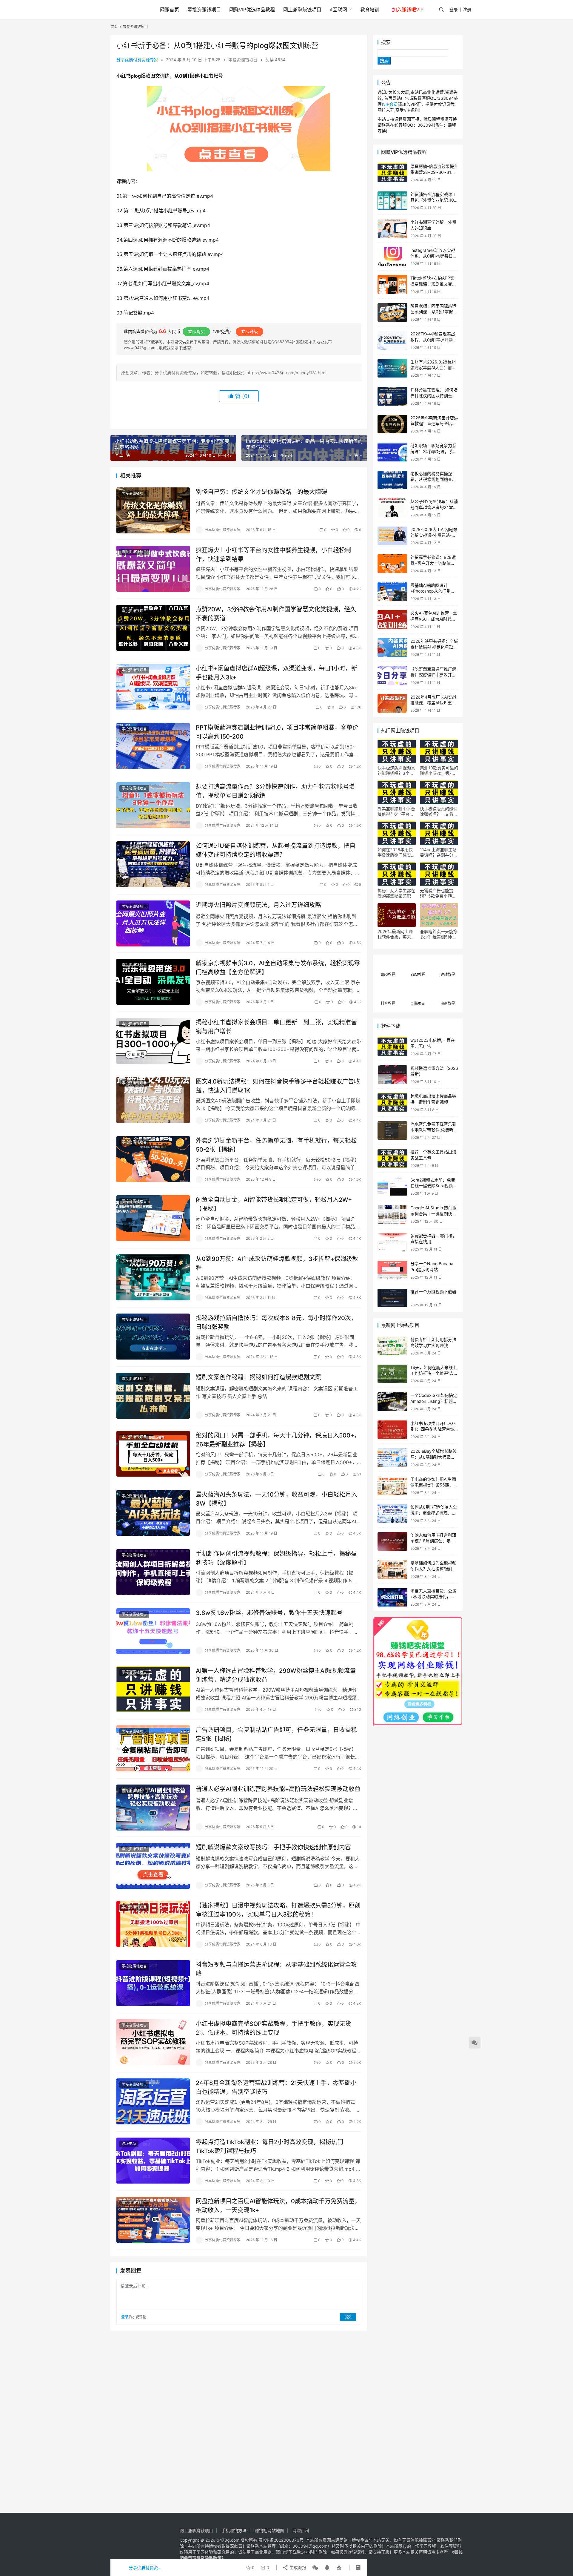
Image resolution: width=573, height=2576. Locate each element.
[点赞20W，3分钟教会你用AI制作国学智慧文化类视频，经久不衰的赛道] (153, 628)
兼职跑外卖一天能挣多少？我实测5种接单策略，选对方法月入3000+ (439, 934)
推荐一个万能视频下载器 (433, 1292)
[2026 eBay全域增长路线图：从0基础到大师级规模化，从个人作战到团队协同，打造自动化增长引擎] (392, 1458)
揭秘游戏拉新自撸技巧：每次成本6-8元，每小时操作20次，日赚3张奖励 (276, 1322)
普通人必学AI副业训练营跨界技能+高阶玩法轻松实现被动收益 (278, 1789)
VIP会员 (390, 104)
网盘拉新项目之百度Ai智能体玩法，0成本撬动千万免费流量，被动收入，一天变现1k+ (278, 2206)
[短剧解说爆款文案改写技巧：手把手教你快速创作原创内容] (153, 1866)
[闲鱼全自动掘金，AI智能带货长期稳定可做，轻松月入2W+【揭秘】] (153, 1218)
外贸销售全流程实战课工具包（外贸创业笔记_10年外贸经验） (434, 200)
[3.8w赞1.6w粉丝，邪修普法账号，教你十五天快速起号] (153, 1631)
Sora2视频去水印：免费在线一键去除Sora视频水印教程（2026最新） (434, 1186)
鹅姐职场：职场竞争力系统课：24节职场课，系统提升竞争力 (434, 451)
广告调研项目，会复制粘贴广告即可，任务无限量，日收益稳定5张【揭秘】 (276, 1734)
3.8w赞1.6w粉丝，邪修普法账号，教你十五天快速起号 (269, 1613)
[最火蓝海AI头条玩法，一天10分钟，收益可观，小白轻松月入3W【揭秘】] (153, 1513)
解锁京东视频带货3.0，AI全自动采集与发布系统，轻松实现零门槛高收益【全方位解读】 (278, 968)
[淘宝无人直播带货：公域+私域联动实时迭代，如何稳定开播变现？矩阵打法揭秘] (392, 1597)
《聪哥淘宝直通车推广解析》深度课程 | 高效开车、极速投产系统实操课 (433, 675)
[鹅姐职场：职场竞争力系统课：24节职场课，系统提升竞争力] (392, 452)
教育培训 (370, 10)
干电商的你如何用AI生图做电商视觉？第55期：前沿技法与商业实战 (434, 1485)
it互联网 (338, 10)
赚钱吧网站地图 (269, 2530)
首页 (114, 27)
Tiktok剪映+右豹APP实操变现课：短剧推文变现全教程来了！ (433, 284)
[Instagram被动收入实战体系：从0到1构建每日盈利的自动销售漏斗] (392, 257)
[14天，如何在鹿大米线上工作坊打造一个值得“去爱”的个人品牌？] (392, 1374)
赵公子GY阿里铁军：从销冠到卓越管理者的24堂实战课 (434, 507)
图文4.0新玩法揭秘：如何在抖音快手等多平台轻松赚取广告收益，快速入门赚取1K (278, 1086)
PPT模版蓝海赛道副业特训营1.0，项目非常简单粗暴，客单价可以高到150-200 (277, 732)
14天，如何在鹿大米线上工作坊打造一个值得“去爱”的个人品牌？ (434, 1373)
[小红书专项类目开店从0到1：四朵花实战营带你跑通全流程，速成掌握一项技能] (392, 1430)
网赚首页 (170, 10)
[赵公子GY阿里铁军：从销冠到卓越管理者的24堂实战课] (392, 508)
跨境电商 (129, 2144)
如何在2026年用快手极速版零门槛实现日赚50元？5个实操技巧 (396, 852)
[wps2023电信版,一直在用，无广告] (392, 1047)
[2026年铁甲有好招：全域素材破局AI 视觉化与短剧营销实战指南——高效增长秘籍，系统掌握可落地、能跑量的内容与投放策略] (392, 648)
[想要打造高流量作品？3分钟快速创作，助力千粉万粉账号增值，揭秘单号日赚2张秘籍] (153, 805)
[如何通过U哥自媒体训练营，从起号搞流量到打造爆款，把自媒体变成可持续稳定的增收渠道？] (153, 864)
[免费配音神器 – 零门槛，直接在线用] (392, 1242)
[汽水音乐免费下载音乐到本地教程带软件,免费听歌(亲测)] (392, 1131)
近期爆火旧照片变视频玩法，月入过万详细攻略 (258, 905)
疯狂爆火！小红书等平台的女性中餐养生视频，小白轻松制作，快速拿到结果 (273, 554)
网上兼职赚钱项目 (302, 10)
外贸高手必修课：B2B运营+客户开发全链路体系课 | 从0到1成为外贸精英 (433, 563)
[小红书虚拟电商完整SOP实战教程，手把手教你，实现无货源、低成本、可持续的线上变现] (153, 2042)
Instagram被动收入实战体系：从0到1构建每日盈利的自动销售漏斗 (434, 256)
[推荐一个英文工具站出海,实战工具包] (392, 1158)
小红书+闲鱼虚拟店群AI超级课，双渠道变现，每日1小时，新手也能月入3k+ (277, 673)
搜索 (386, 42)
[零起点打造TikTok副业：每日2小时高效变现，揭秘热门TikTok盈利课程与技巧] (153, 2161)
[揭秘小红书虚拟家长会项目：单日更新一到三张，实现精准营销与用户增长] (153, 1041)
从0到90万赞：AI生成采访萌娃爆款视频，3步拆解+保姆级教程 (277, 1263)
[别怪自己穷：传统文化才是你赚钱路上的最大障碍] (153, 510)
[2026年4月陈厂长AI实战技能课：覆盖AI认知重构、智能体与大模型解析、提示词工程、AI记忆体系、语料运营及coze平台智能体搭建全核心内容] (392, 704)
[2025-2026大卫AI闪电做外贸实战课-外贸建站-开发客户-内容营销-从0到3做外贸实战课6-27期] (392, 536)
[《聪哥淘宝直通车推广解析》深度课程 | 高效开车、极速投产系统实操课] (392, 675)
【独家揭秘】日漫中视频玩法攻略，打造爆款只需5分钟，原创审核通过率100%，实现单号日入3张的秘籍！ (278, 1910)
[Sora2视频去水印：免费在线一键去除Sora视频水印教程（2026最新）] (392, 1186)
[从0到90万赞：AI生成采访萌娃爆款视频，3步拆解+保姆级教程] (153, 1277)
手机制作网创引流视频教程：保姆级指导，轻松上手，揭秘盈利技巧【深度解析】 (276, 1558)
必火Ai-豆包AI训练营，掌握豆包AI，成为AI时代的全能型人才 (434, 619)
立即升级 (249, 331)
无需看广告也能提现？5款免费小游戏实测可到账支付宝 (438, 893)
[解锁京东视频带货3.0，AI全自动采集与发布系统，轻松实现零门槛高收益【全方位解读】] (153, 982)
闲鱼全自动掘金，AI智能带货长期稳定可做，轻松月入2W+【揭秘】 (274, 1204)
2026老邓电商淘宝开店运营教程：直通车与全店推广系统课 (434, 424)
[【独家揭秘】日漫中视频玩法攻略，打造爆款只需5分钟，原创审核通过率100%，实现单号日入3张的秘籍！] (153, 1924)
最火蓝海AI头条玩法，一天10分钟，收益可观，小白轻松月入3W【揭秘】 (277, 1499)
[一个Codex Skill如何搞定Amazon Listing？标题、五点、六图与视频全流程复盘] (392, 1402)
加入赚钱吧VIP (408, 10)
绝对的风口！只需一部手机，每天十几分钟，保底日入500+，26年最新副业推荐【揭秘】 (278, 1440)
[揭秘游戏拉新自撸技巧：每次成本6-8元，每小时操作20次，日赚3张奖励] (153, 1337)
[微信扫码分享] (315, 2568)
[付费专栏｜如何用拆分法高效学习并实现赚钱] (392, 1346)
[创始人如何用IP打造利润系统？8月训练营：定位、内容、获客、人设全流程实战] (392, 1542)
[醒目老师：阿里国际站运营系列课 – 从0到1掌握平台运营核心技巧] (392, 313)
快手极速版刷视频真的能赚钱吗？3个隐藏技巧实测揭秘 (396, 771)
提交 (348, 2317)
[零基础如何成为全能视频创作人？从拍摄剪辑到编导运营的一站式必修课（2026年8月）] (392, 1569)
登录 (454, 9)
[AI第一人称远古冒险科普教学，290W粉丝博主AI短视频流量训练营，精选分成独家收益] (153, 1689)
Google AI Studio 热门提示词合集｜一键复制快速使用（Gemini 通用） (433, 1213)
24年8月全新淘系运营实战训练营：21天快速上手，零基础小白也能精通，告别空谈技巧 (276, 2087)
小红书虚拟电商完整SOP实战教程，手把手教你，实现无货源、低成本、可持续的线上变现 (274, 2028)
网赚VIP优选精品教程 (252, 10)
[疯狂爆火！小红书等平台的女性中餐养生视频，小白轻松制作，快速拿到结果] (153, 569)
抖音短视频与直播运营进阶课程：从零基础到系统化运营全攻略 (276, 1969)
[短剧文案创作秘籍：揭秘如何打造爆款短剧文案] (153, 1396)
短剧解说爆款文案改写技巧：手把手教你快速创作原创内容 (273, 1847)
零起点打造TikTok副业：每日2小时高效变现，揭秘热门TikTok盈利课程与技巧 (269, 2146)
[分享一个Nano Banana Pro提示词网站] (392, 1270)
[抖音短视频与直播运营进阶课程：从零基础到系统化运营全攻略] (153, 1983)
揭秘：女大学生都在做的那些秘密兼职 (396, 893)
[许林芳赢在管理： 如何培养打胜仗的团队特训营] (392, 396)
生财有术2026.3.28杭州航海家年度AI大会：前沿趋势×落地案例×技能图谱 (434, 368)
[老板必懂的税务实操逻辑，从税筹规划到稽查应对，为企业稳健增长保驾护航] (392, 480)
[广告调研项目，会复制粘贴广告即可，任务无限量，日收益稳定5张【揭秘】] (153, 1748)
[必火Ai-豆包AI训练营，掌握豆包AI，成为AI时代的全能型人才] (392, 620)
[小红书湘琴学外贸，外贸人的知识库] (392, 229)
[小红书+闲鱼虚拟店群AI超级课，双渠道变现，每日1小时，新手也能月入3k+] (153, 687)
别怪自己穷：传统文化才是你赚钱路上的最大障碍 (261, 492)
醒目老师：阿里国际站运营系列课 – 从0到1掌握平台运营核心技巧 (434, 312)
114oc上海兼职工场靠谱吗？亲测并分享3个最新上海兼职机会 (439, 852)
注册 (467, 9)
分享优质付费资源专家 (137, 60)
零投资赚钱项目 (204, 10)
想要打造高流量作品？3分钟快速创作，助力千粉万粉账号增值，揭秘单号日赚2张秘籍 (275, 791)
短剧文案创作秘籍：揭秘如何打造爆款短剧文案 (258, 1377)
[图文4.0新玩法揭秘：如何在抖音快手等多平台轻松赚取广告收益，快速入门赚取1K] (153, 1100)
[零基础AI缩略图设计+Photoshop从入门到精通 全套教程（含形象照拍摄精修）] (392, 592)
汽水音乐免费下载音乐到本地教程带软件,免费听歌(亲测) (434, 1130)
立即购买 (196, 331)
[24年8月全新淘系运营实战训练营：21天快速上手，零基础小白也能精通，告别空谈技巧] (153, 2101)
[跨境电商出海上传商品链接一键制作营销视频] (392, 1103)
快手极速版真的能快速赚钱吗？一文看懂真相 (439, 811)
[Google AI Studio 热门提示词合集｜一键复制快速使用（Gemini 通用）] (392, 1214)
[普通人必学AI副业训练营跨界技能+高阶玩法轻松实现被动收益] (153, 1808)
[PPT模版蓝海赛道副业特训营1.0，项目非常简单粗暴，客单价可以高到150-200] (153, 746)
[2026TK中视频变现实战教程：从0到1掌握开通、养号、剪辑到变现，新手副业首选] (392, 340)
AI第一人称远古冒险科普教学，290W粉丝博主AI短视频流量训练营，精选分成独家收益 (276, 1675)
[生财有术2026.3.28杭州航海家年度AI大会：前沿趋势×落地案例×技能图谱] (392, 368)
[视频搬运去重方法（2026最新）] (392, 1075)
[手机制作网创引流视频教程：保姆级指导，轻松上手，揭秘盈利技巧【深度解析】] (153, 1572)
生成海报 (297, 2567)
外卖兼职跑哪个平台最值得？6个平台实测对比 (396, 811)
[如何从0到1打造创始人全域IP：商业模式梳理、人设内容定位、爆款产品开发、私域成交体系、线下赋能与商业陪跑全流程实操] (392, 1513)
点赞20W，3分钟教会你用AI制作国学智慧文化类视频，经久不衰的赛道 (276, 614)
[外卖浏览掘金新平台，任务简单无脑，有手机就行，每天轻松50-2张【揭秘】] (153, 1159)
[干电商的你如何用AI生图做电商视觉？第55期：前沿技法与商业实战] (392, 1486)
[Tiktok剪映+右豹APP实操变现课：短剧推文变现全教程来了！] (392, 284)
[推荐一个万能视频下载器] (392, 1298)
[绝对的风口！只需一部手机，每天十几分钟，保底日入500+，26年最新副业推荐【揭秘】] (153, 1454)
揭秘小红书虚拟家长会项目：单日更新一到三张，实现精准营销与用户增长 (276, 1027)
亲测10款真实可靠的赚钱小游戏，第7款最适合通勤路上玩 (439, 771)
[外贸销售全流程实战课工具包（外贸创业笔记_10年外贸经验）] (392, 201)
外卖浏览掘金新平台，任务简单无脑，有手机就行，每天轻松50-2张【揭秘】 (276, 1145)
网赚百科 (301, 2530)
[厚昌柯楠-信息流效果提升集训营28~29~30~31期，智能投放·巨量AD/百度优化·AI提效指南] (392, 173)
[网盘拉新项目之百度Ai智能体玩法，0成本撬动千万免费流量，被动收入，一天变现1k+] (153, 2220)
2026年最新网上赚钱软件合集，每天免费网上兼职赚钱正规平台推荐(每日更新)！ (396, 934)
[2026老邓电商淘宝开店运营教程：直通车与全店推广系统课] (392, 424)
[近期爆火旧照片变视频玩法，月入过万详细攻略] (153, 923)
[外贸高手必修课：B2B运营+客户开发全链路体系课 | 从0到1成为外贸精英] (392, 564)
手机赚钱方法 (234, 2530)
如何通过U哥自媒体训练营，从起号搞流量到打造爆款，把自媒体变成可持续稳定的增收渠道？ (276, 850)
